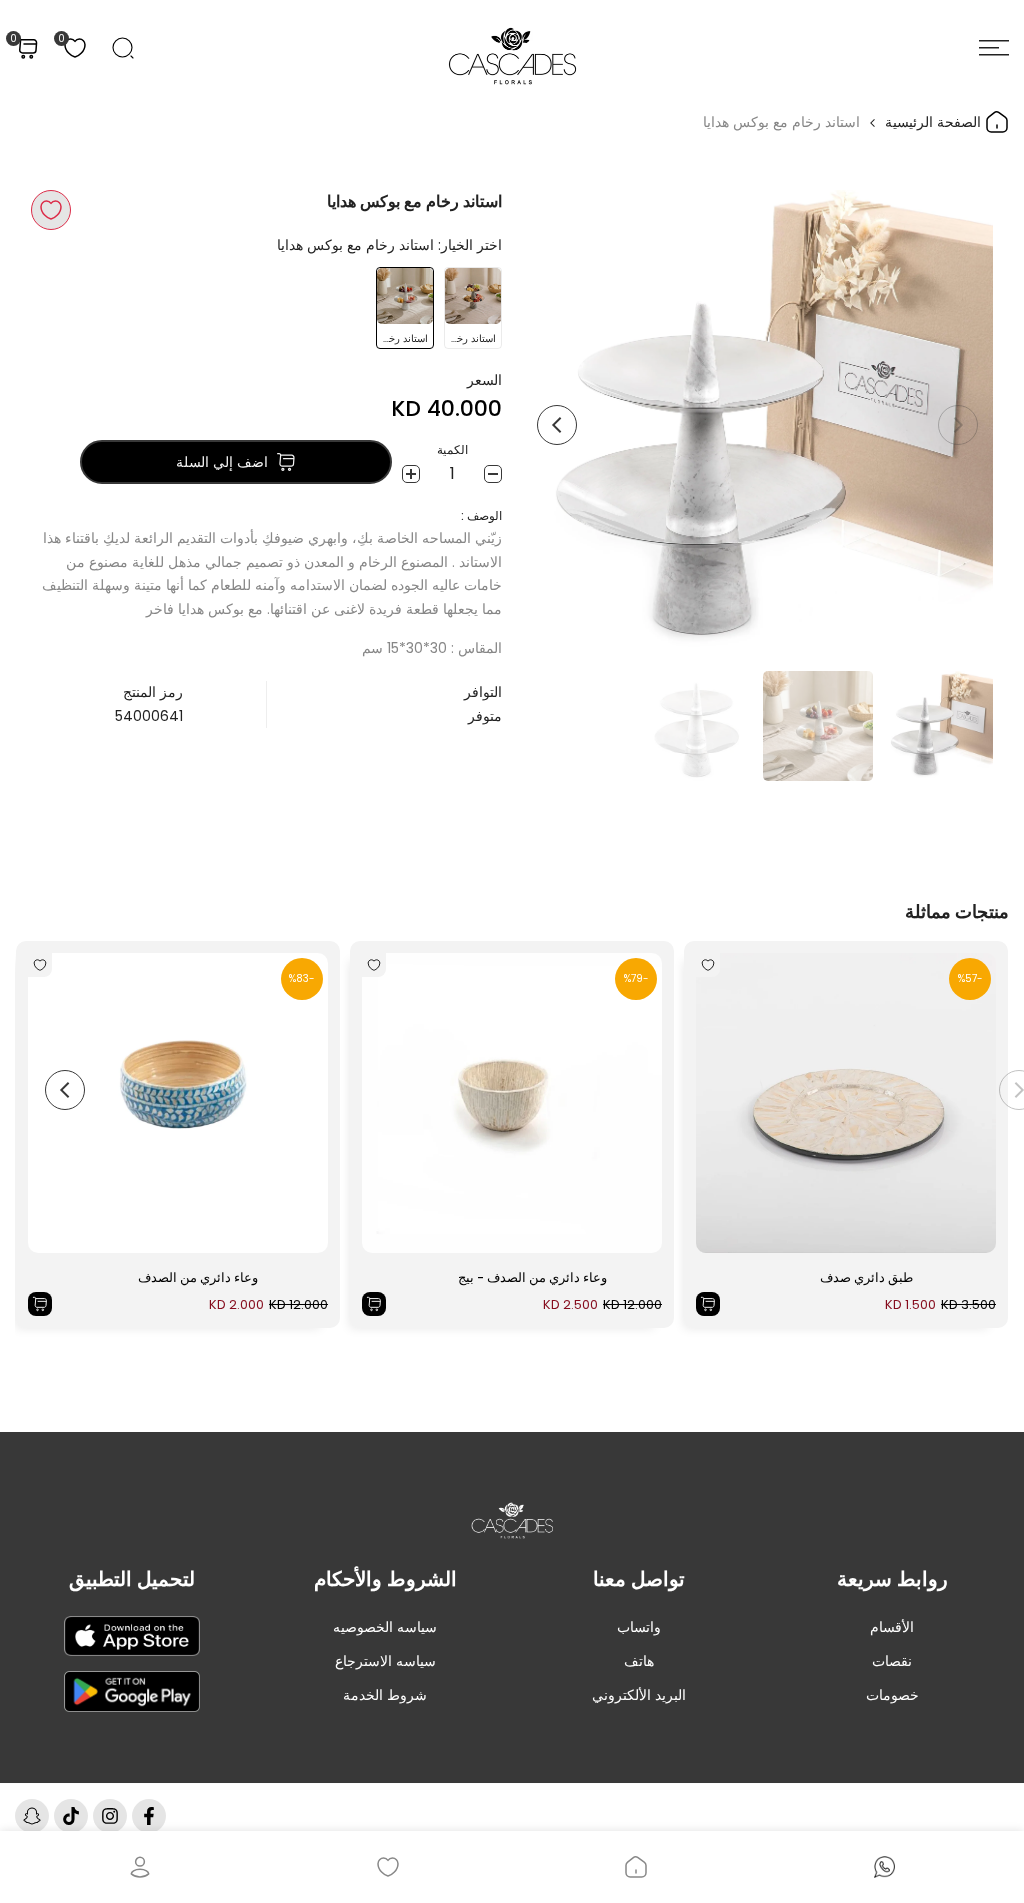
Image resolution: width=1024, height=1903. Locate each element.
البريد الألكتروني (639, 1695)
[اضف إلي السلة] (708, 1304)
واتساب (639, 1627)
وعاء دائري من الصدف (198, 1277)
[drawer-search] (123, 48)
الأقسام (892, 1627)
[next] (557, 425)
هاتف (639, 1661)
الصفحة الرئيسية (935, 122)
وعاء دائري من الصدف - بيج (532, 1277)
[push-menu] (994, 48)
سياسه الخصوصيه (385, 1627)
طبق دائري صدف (866, 1277)
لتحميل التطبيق (132, 1579)
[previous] (958, 425)
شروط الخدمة (385, 1695)
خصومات (892, 1695)
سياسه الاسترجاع (385, 1661)
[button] (51, 210)
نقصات (892, 1661)
